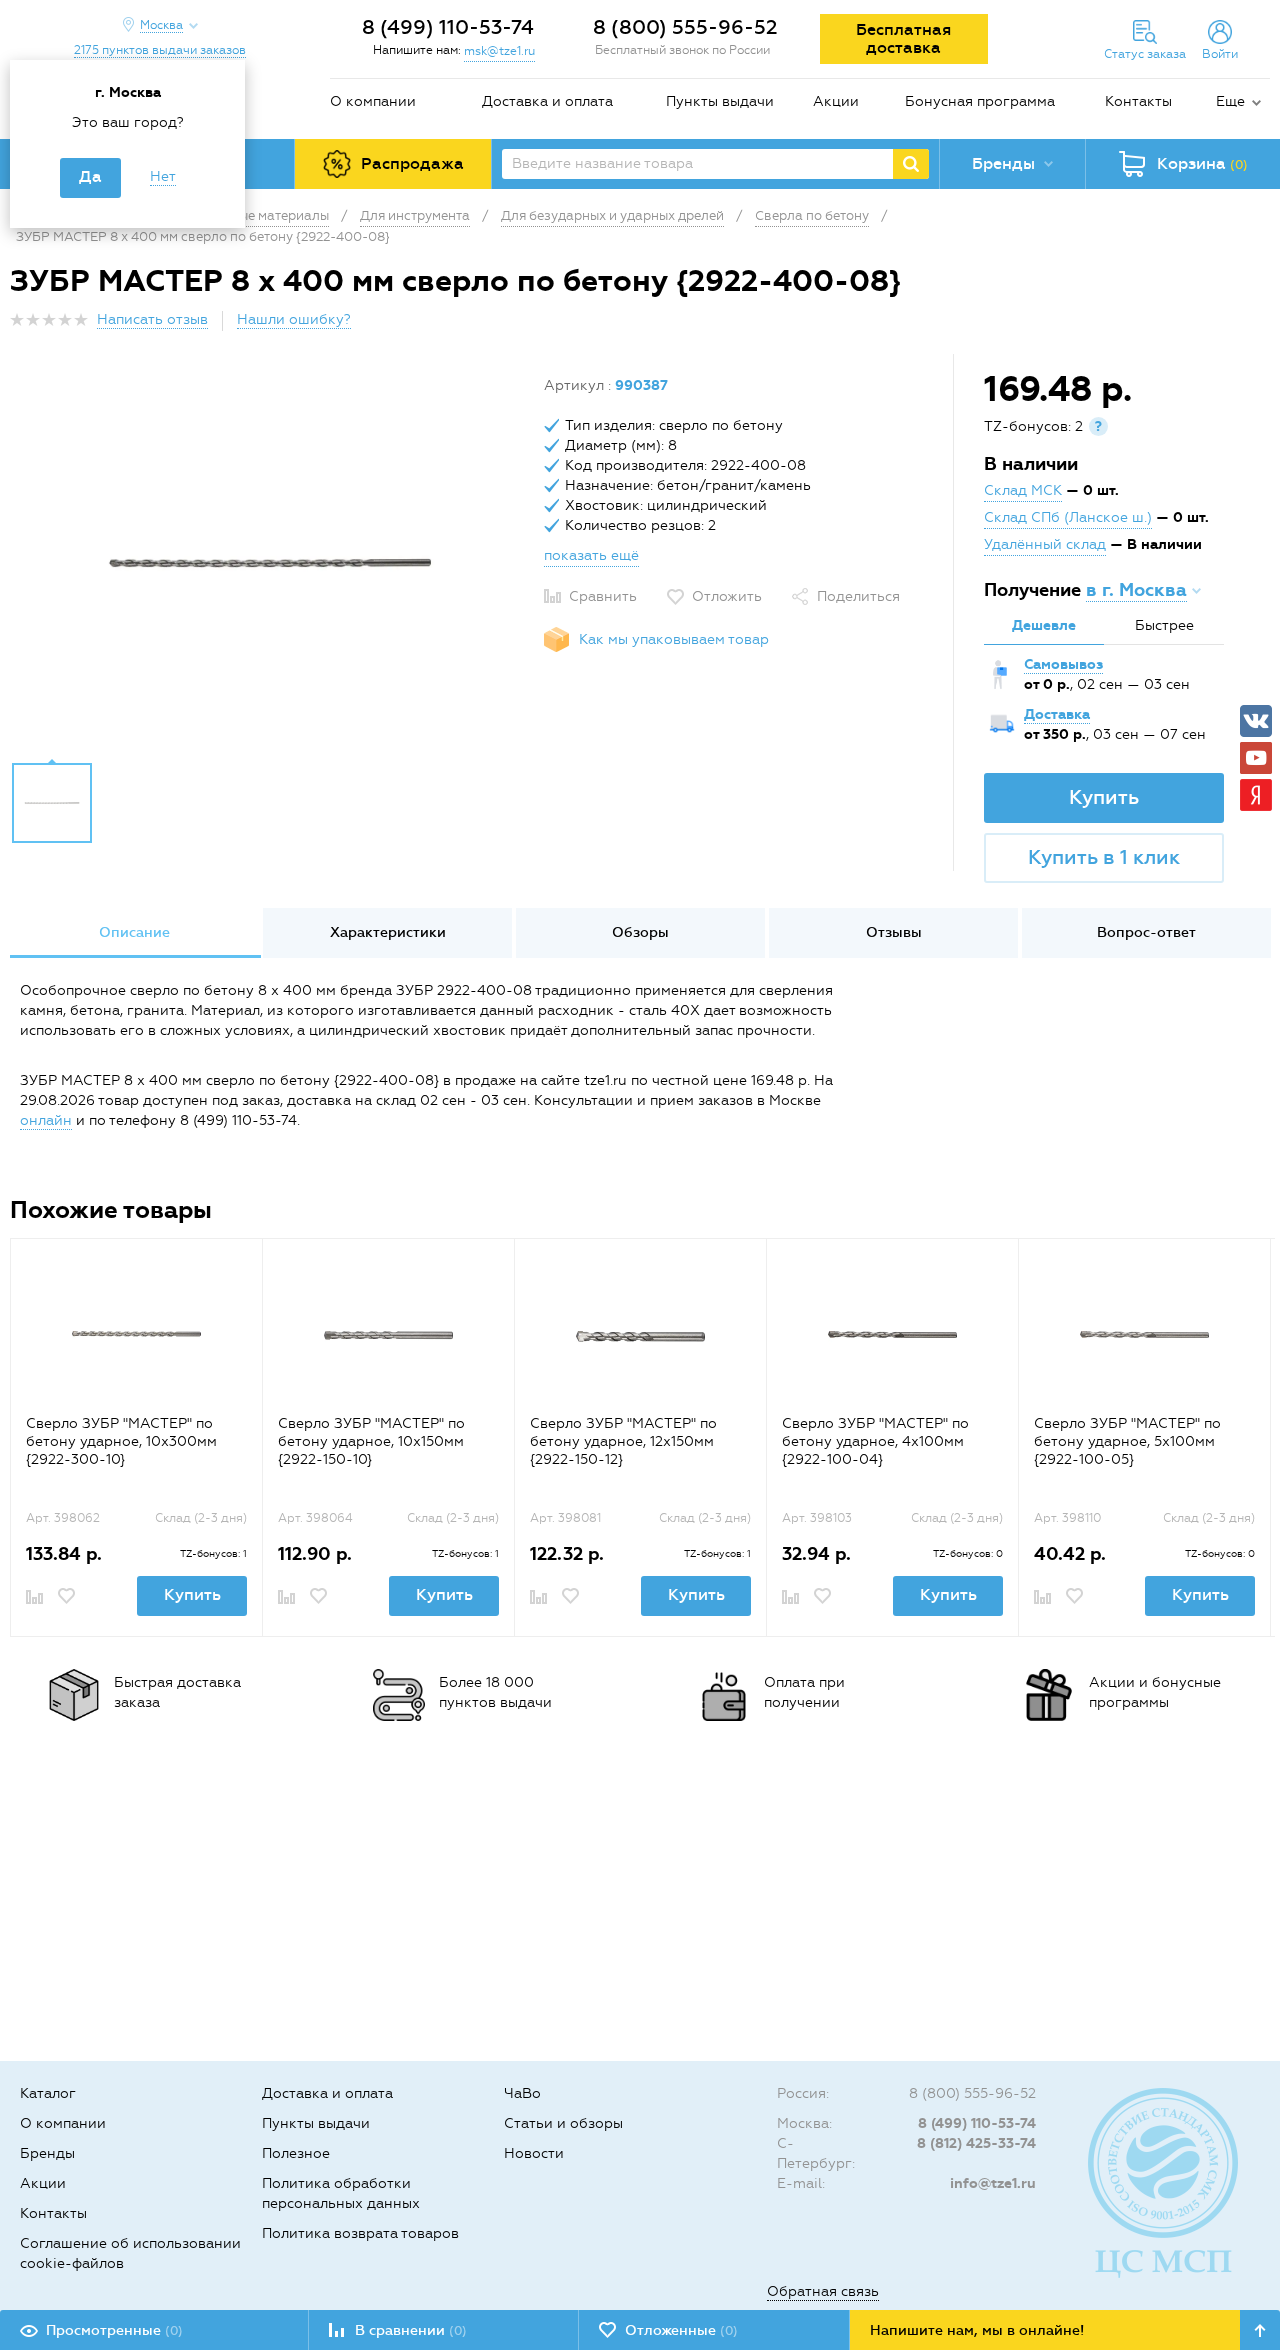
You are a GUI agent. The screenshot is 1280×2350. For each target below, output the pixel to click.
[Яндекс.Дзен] (1256, 795)
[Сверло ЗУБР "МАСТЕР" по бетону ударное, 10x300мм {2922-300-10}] (136, 1334)
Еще (1230, 101)
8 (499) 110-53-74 (448, 27)
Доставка (1057, 714)
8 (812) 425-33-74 (976, 2143)
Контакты (1138, 101)
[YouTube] (1256, 758)
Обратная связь (823, 2291)
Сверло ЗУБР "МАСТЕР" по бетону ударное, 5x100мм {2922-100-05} (1127, 1441)
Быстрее (1164, 625)
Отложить (727, 596)
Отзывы (894, 932)
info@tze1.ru (993, 2183)
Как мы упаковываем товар (674, 639)
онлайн (46, 1120)
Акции (836, 101)
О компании (373, 101)
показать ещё (591, 555)
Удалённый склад (1045, 544)
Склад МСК (1023, 490)
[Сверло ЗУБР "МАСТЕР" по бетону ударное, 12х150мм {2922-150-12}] (640, 1334)
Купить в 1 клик (1104, 857)
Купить (1104, 797)
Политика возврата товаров (360, 2233)
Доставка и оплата (547, 101)
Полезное (296, 2153)
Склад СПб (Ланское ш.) (1068, 517)
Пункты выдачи (720, 101)
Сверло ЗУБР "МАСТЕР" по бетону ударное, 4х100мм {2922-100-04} (875, 1441)
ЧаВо (522, 2093)
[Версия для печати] (1259, 325)
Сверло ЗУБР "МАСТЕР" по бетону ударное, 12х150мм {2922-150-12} (623, 1441)
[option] (269, 563)
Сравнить (603, 596)
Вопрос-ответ (1146, 932)
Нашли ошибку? (294, 319)
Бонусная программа (980, 101)
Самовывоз (1063, 664)
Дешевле (1044, 625)
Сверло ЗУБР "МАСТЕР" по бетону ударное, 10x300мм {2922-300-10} (121, 1441)
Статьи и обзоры (563, 2123)
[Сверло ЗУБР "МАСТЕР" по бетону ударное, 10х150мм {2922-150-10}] (388, 1334)
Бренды (47, 2153)
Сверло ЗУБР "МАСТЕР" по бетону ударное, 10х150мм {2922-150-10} (371, 1441)
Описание (134, 932)
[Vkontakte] (1256, 721)
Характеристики (388, 932)
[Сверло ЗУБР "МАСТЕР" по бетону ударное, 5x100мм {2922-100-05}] (1144, 1334)
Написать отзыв (152, 319)
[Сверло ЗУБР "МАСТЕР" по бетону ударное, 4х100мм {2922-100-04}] (892, 1334)
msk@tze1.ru (499, 51)
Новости (534, 2153)
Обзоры (640, 932)
